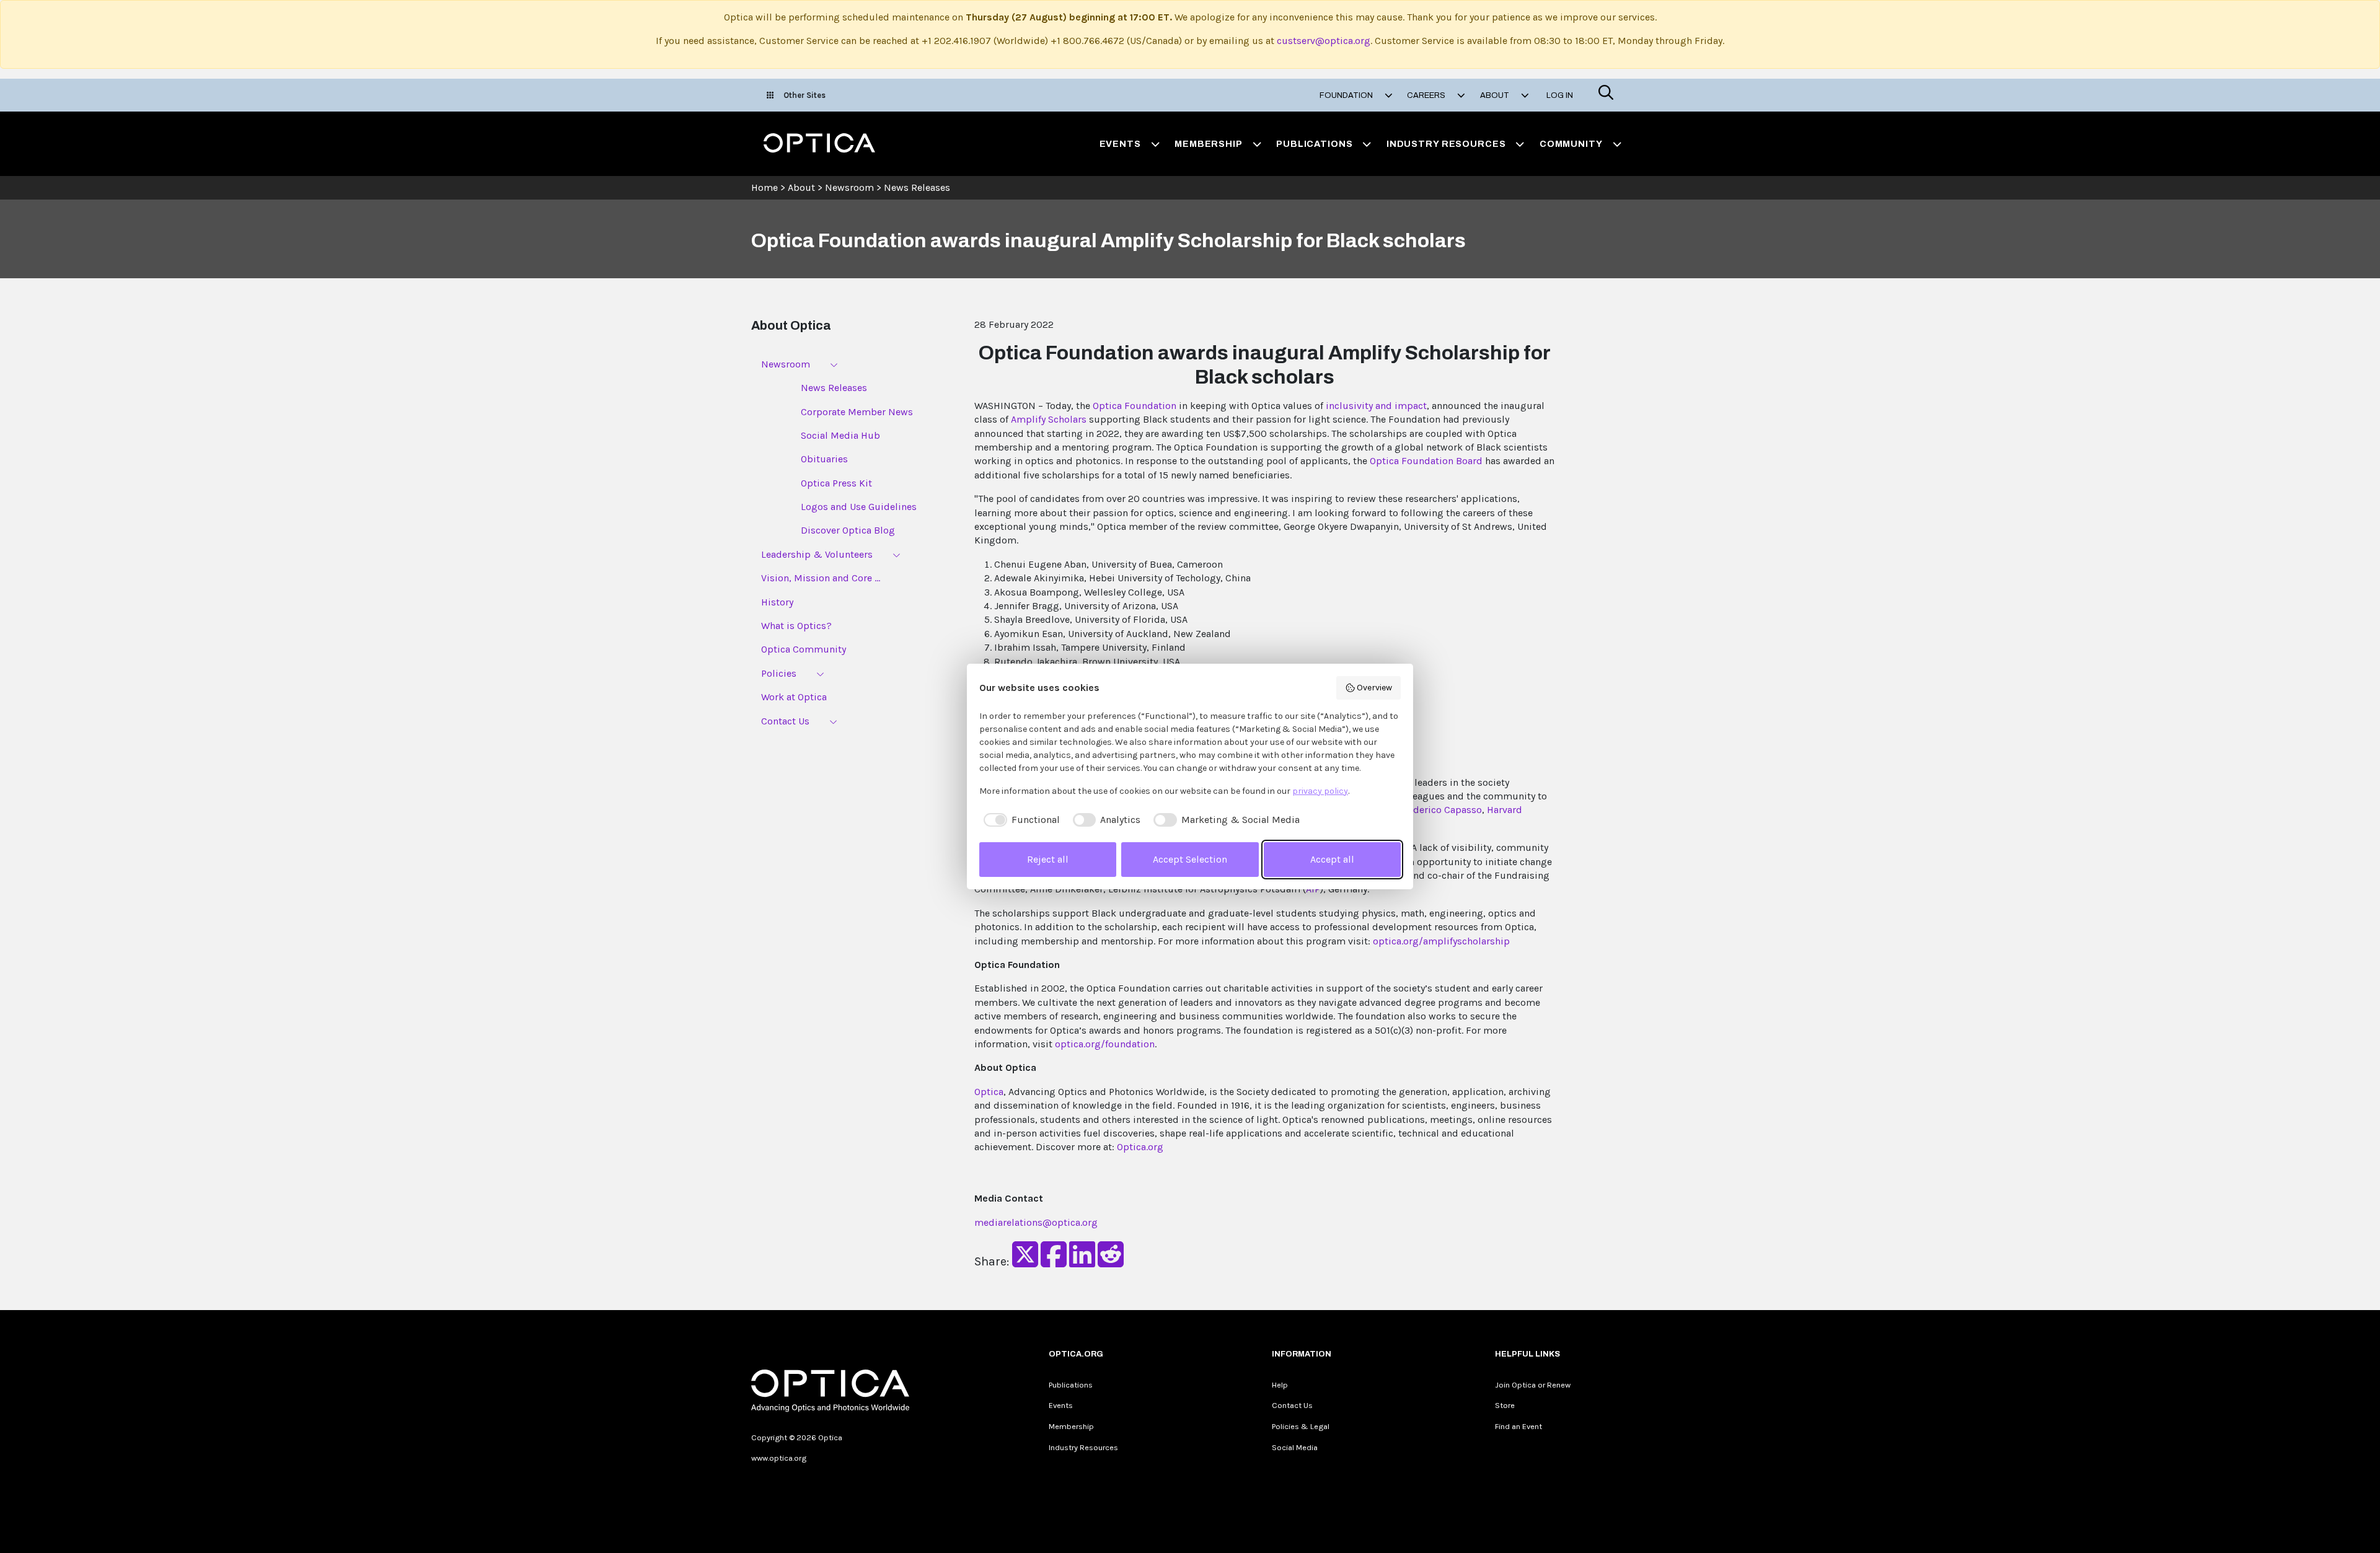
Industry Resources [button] (1446, 144)
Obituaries (824, 459)
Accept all (1332, 859)
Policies (779, 673)
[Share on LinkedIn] (1082, 1262)
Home (765, 187)
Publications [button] (1314, 144)
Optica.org (1140, 1147)
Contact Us (785, 721)
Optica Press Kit (836, 483)
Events (1061, 1405)
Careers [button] (1427, 95)
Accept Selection (1190, 859)
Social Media (1295, 1447)
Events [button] (1120, 144)
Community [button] (1571, 144)
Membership (1071, 1426)
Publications (1071, 1385)
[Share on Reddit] (1111, 1262)
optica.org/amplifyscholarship (1441, 941)
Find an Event (1518, 1426)
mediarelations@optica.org (1036, 1222)
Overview (1374, 688)
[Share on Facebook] (1054, 1262)
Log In (1560, 95)
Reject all (1048, 859)
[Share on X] (1025, 1262)
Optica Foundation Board (1426, 461)
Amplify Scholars (1049, 419)
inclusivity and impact (1376, 406)
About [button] (1496, 95)
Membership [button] (1209, 144)
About (801, 187)
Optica (989, 1092)
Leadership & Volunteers (817, 554)
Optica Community (804, 649)
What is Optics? (796, 626)
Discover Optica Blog (848, 530)
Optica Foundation (1135, 406)
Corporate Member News (857, 412)
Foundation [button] (1347, 95)
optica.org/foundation (1105, 1044)
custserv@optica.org (1324, 41)
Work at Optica (794, 697)
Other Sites (804, 95)
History (777, 602)
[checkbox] (1020, 820)
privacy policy (1320, 791)
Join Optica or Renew (1533, 1385)
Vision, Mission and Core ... (821, 578)
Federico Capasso (1442, 810)
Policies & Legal (1301, 1426)
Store (1505, 1405)
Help (1280, 1385)
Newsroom (849, 187)
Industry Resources (1083, 1447)
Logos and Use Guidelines (859, 507)
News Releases (917, 187)
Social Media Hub (840, 435)
